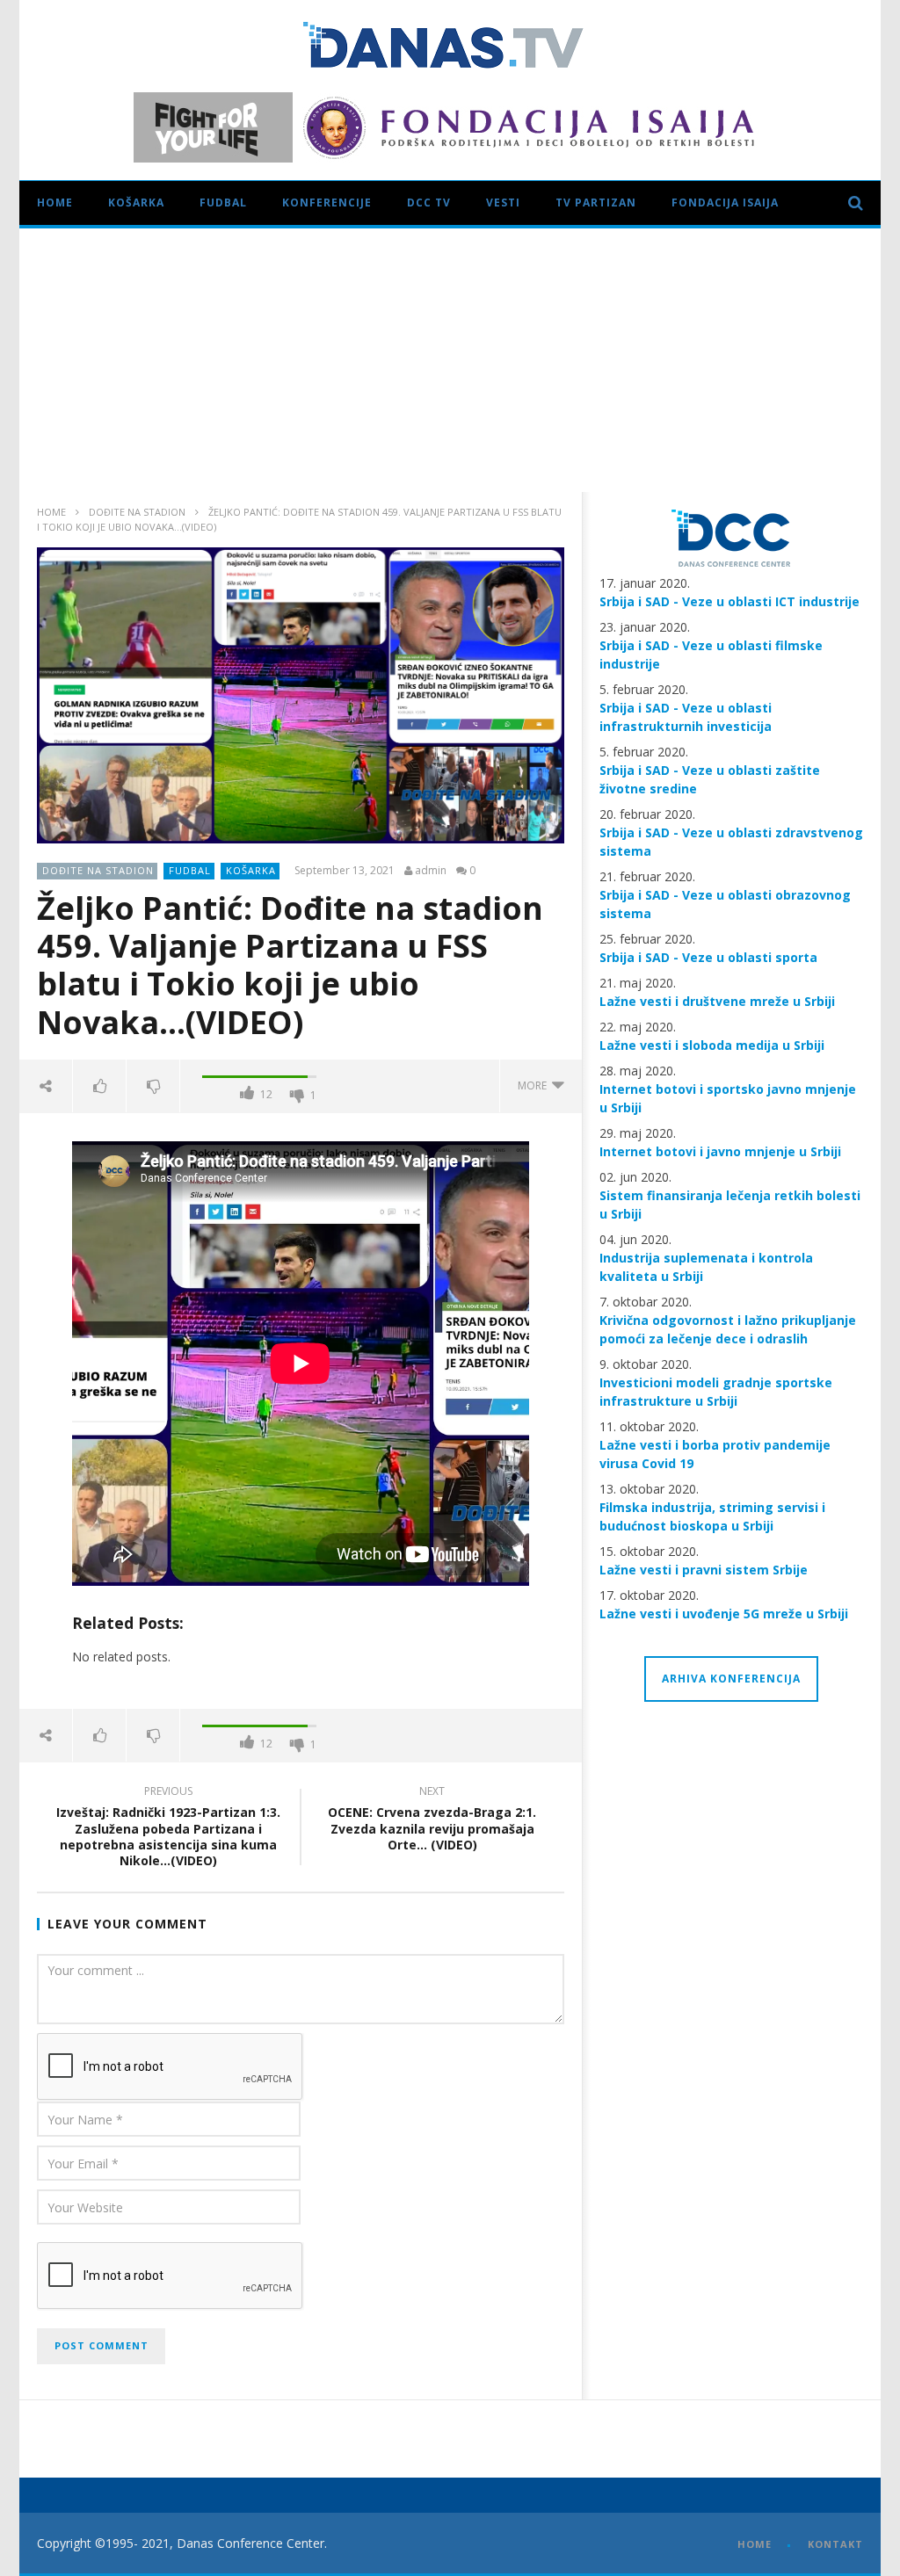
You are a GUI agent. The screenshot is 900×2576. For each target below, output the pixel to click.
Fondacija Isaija (725, 203)
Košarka (136, 203)
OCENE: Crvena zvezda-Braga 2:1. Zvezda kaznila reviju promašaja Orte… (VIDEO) (432, 1821)
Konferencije (327, 203)
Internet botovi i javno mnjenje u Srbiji (720, 1151)
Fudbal (223, 203)
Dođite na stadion (137, 512)
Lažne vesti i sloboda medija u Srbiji (712, 1045)
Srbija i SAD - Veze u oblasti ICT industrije (729, 601)
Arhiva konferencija (731, 1679)
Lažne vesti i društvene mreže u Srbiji (717, 1001)
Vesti (503, 203)
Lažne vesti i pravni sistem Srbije (704, 1570)
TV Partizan (596, 203)
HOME (755, 2544)
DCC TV (429, 203)
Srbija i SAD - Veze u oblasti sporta (708, 957)
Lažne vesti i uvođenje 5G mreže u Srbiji (724, 1614)
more (535, 1085)
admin (431, 871)
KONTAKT (835, 2544)
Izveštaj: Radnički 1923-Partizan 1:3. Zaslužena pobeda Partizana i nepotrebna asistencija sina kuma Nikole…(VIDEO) (168, 1829)
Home (55, 203)
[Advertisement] (450, 360)
